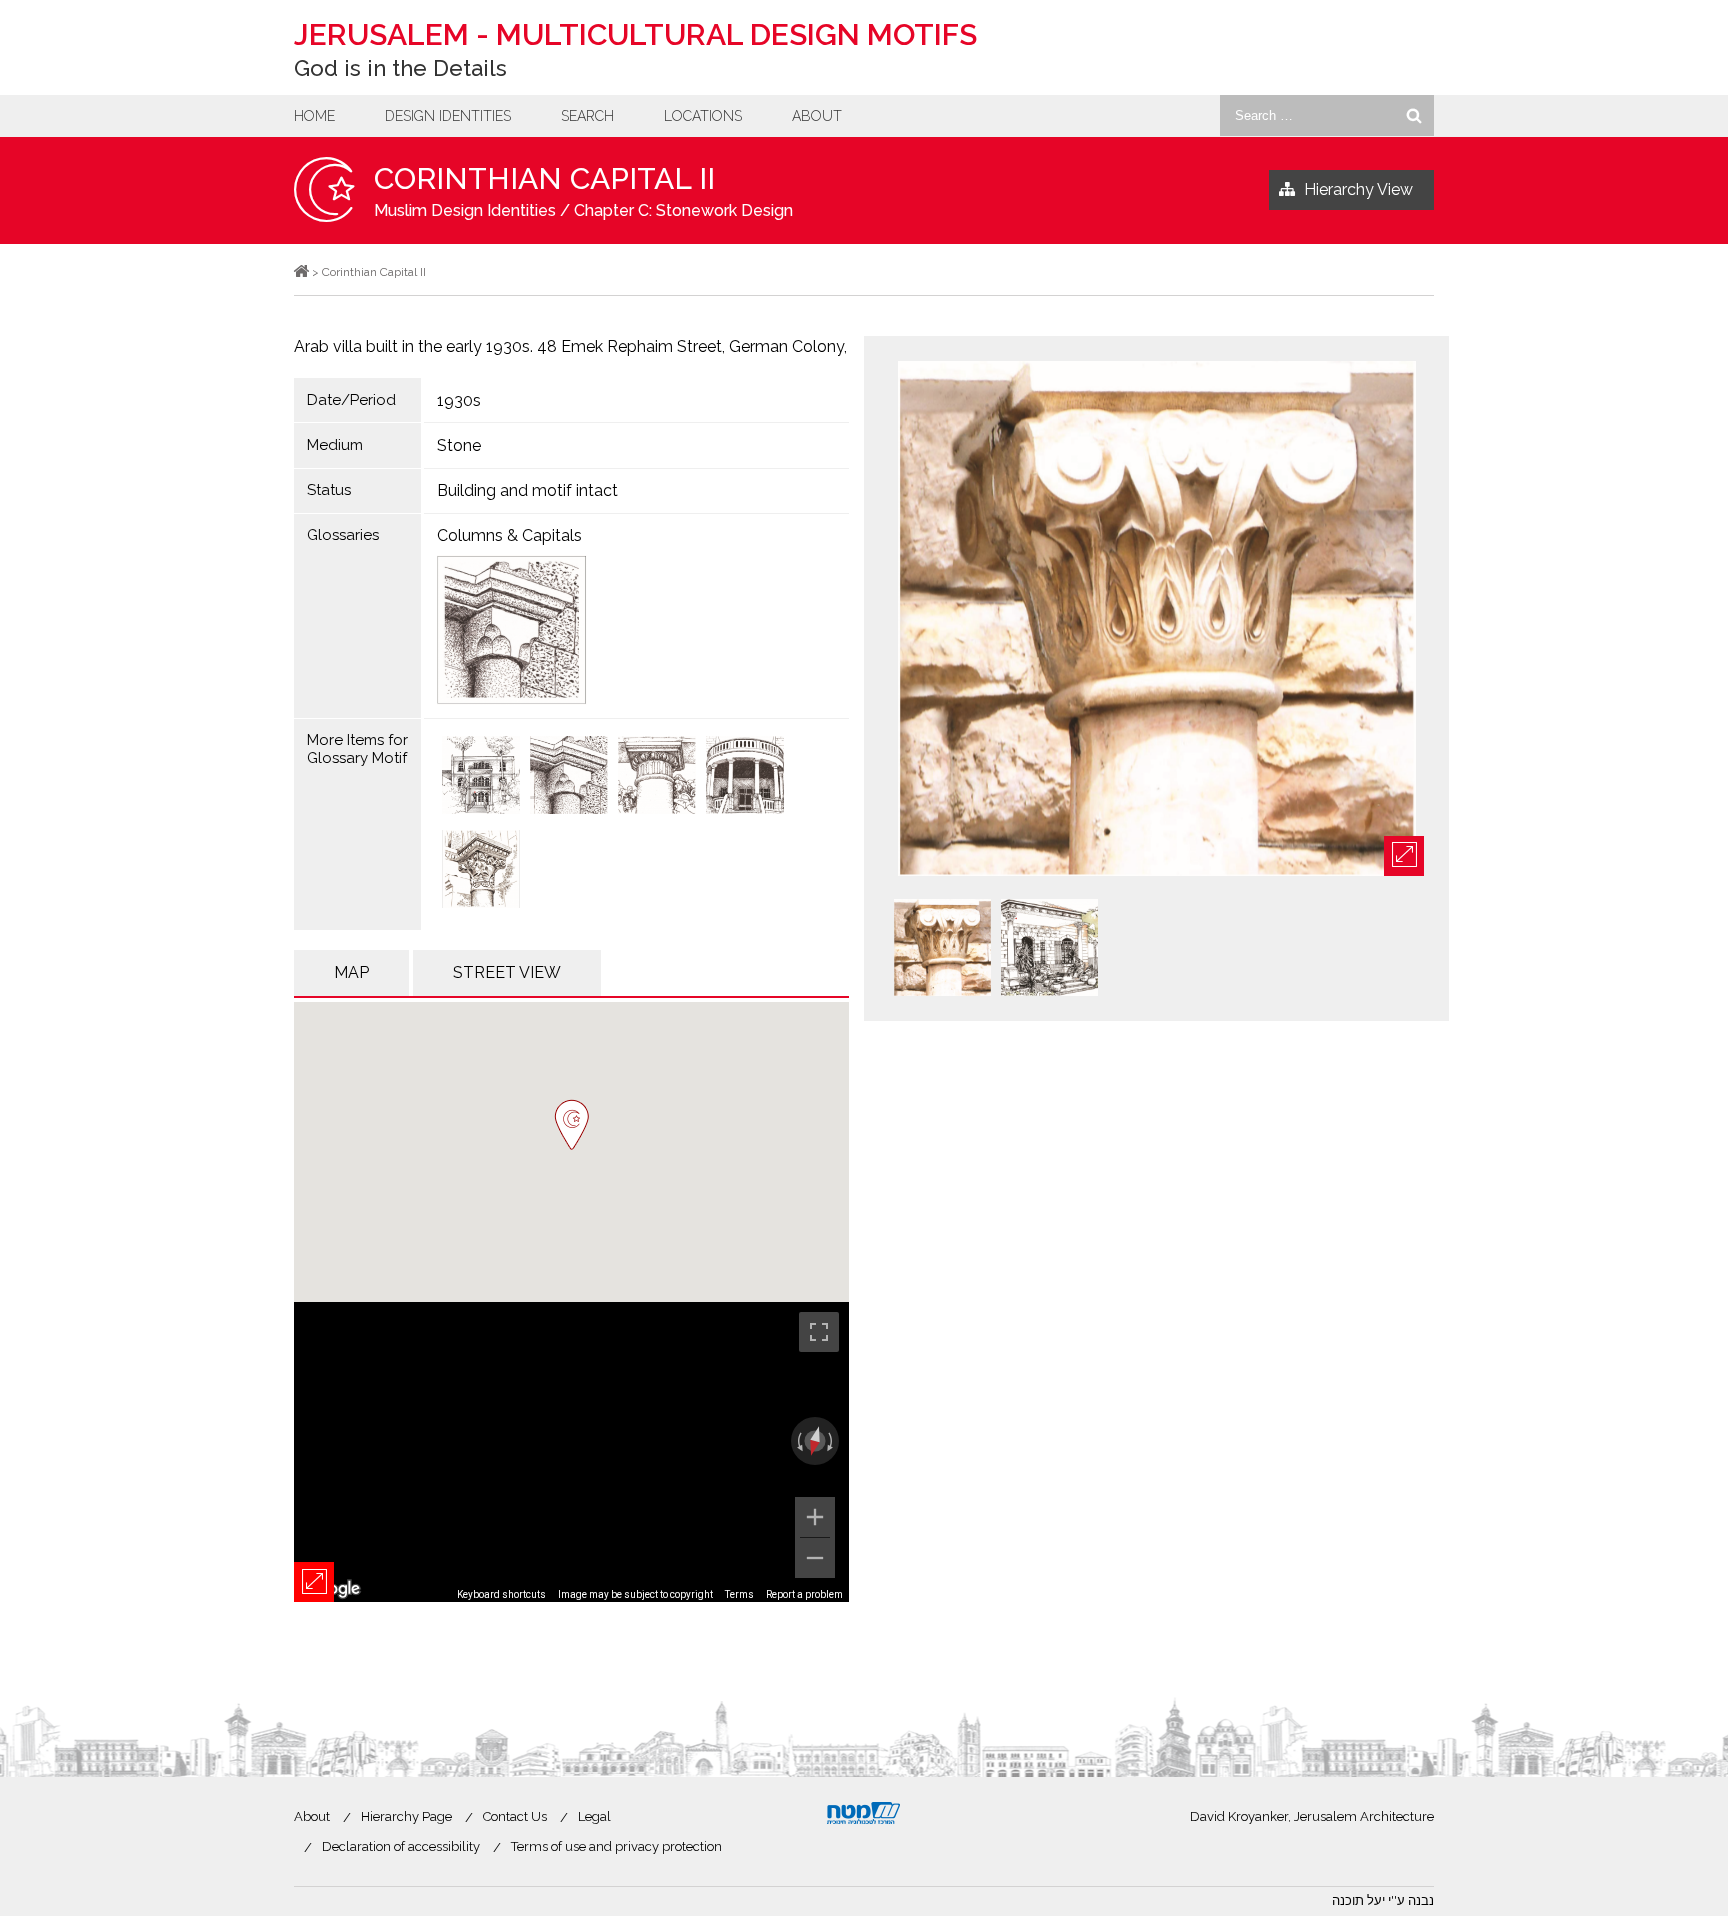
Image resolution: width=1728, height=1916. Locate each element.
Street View (507, 972)
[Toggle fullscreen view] (819, 1332)
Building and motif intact (527, 490)
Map (351, 972)
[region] (571, 1452)
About (817, 116)
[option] (1156, 620)
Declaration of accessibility (401, 1846)
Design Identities (448, 116)
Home (314, 116)
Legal (594, 1816)
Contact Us (515, 1816)
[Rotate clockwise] (832, 1441)
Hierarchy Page (406, 1816)
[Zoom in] (815, 1517)
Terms (739, 1594)
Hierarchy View (1358, 189)
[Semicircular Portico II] (657, 777)
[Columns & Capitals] (637, 630)
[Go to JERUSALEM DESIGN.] (301, 272)
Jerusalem (635, 34)
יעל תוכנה (1358, 1900)
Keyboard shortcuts (501, 1594)
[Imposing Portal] (481, 871)
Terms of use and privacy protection (616, 1846)
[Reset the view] (815, 1442)
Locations (703, 116)
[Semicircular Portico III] (569, 777)
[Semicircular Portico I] (745, 777)
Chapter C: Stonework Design (683, 210)
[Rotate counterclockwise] (798, 1441)
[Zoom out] (815, 1558)
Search (587, 116)
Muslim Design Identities (465, 210)
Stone (459, 445)
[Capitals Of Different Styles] (481, 777)
